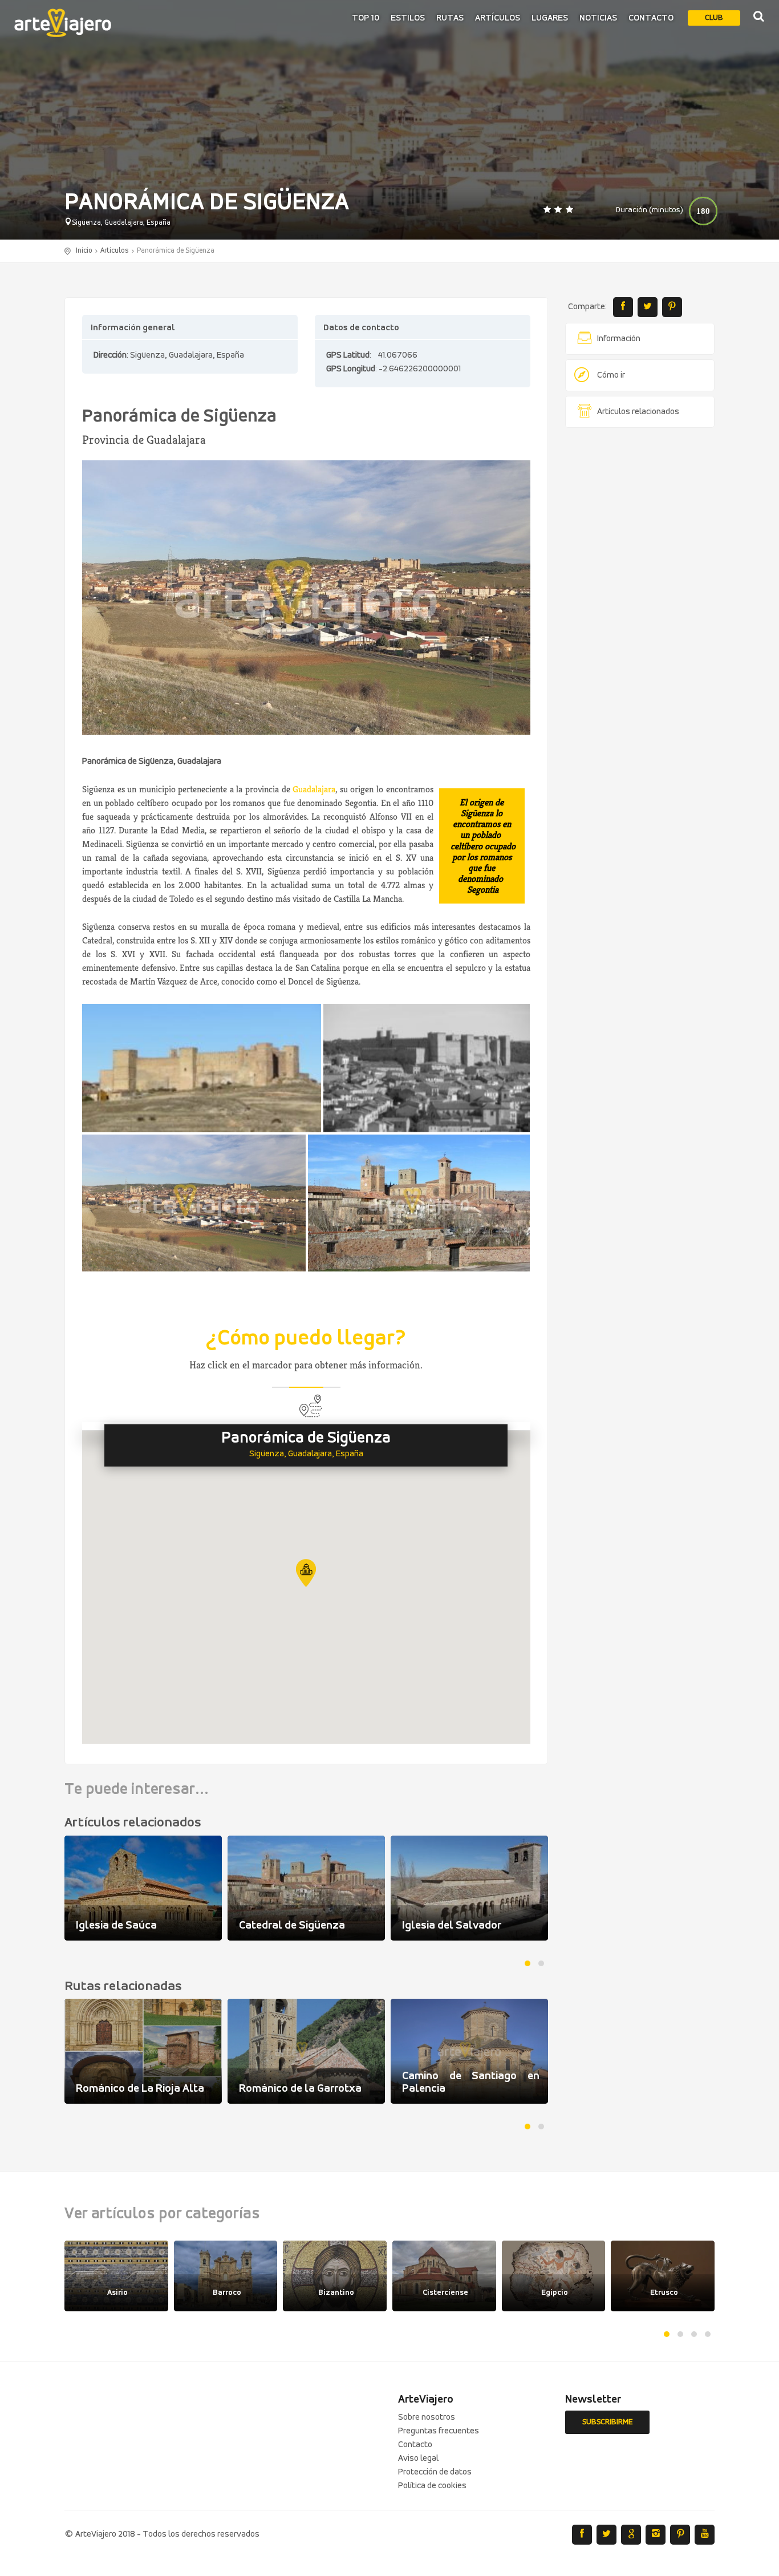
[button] (306, 1573)
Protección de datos (435, 2472)
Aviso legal (418, 2458)
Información (619, 339)
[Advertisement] (640, 610)
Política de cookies (432, 2486)
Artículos (498, 18)
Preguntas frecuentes (439, 2431)
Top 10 (366, 18)
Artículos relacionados (638, 412)
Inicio (84, 251)
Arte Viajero (63, 23)
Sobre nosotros (427, 2417)
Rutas (450, 18)
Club (714, 18)
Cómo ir (611, 375)
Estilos (408, 18)
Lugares (550, 18)
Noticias (598, 18)
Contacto (651, 18)
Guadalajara (314, 789)
